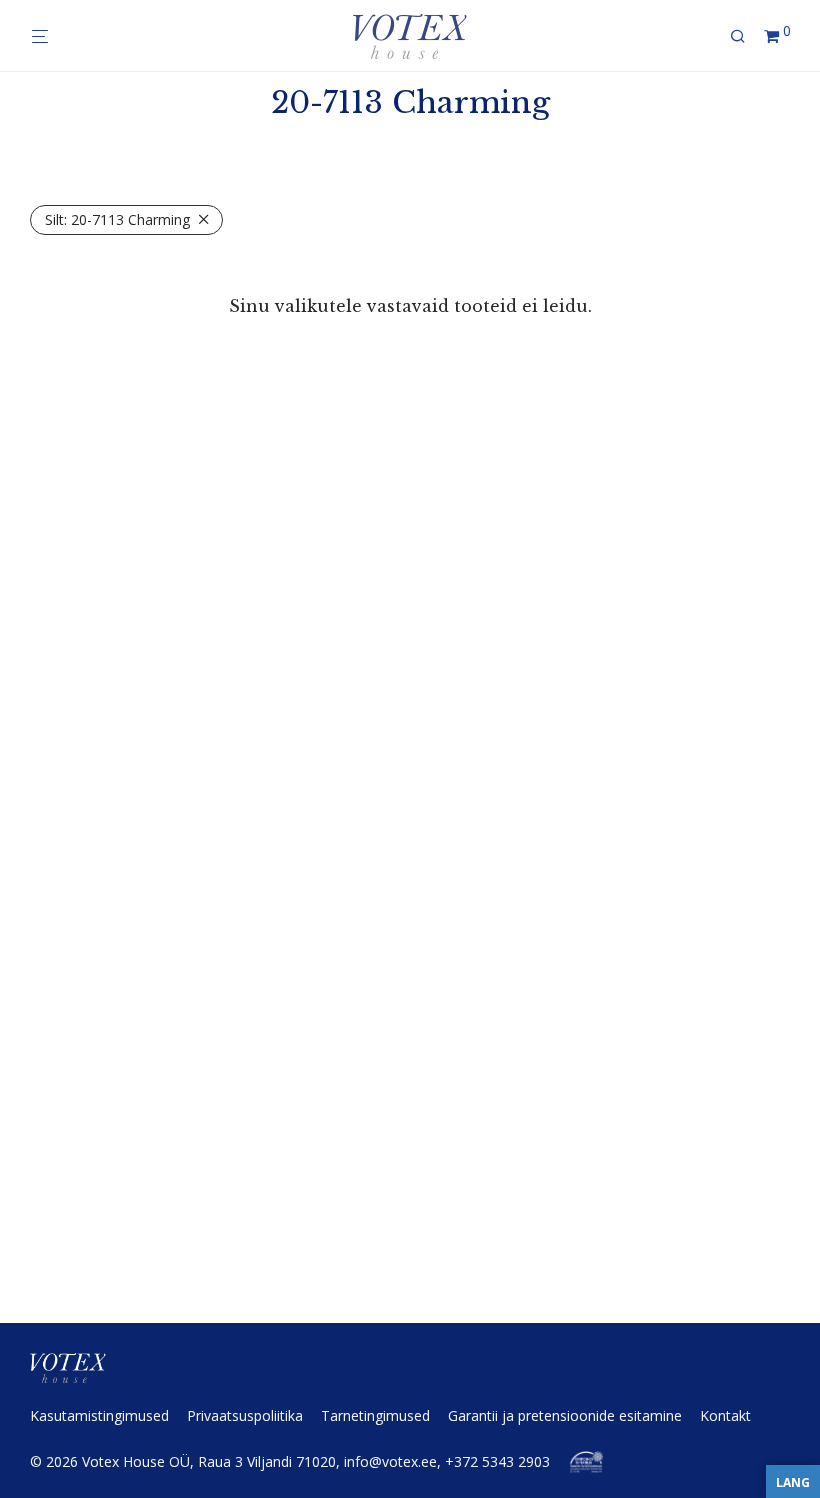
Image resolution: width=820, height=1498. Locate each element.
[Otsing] (745, 36)
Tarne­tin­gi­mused (375, 1415)
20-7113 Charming (117, 219)
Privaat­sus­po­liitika (245, 1415)
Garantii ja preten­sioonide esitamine (565, 1415)
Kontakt (725, 1415)
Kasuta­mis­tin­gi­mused (99, 1415)
